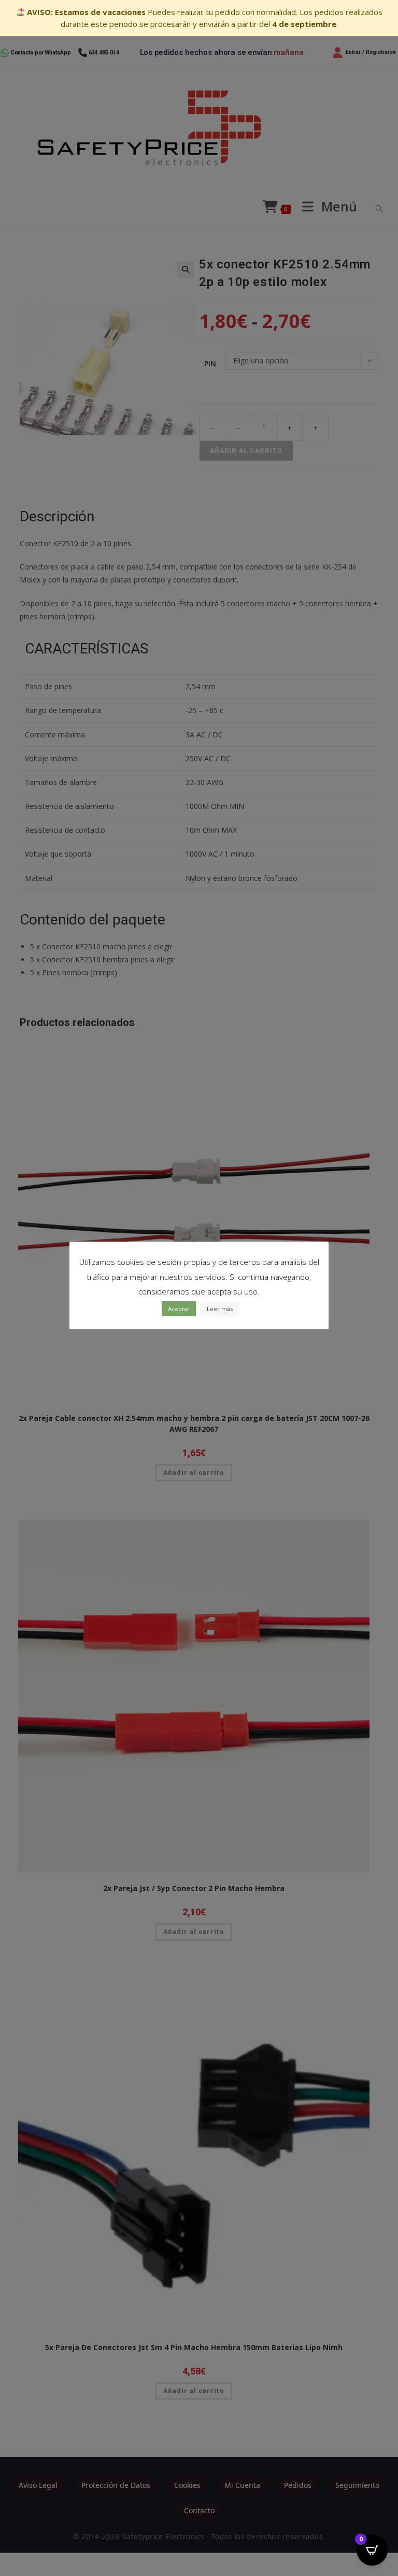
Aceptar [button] (179, 1309)
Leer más (220, 1309)
